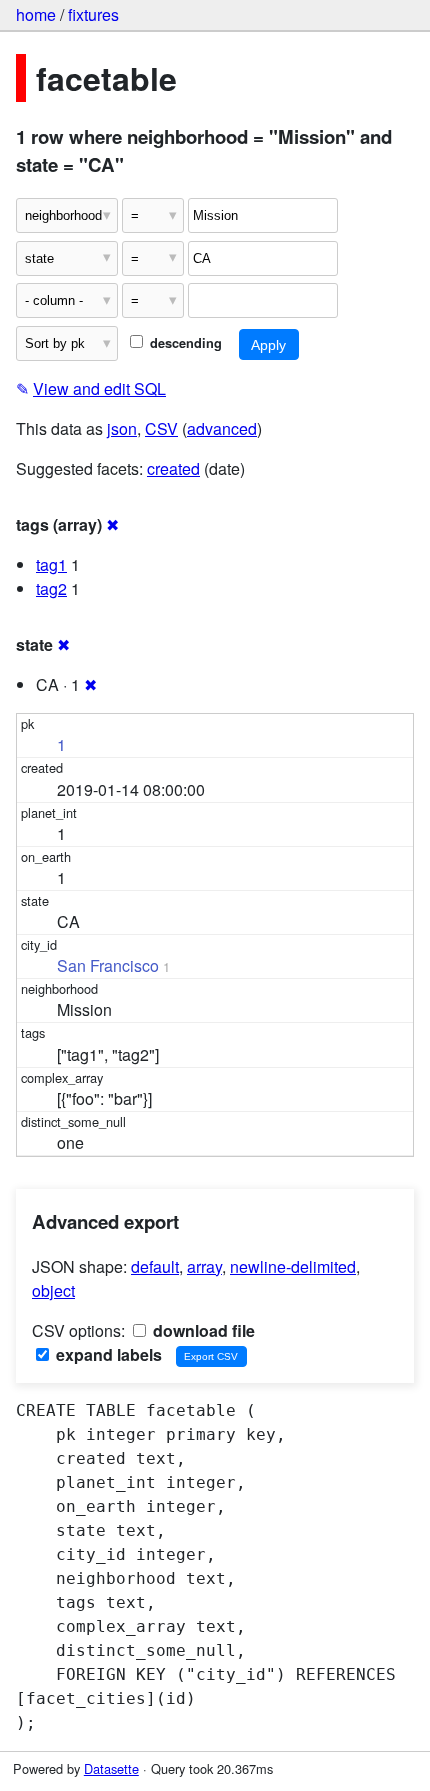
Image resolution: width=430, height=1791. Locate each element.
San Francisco (108, 965)
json (122, 428)
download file (202, 1330)
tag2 (51, 588)
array (204, 1266)
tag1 (51, 564)
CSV (161, 428)
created (173, 468)
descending (184, 343)
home (36, 14)
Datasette (111, 1768)
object (53, 1290)
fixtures (93, 14)
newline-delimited (293, 1266)
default (155, 1266)
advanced (222, 428)
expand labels (107, 1354)
